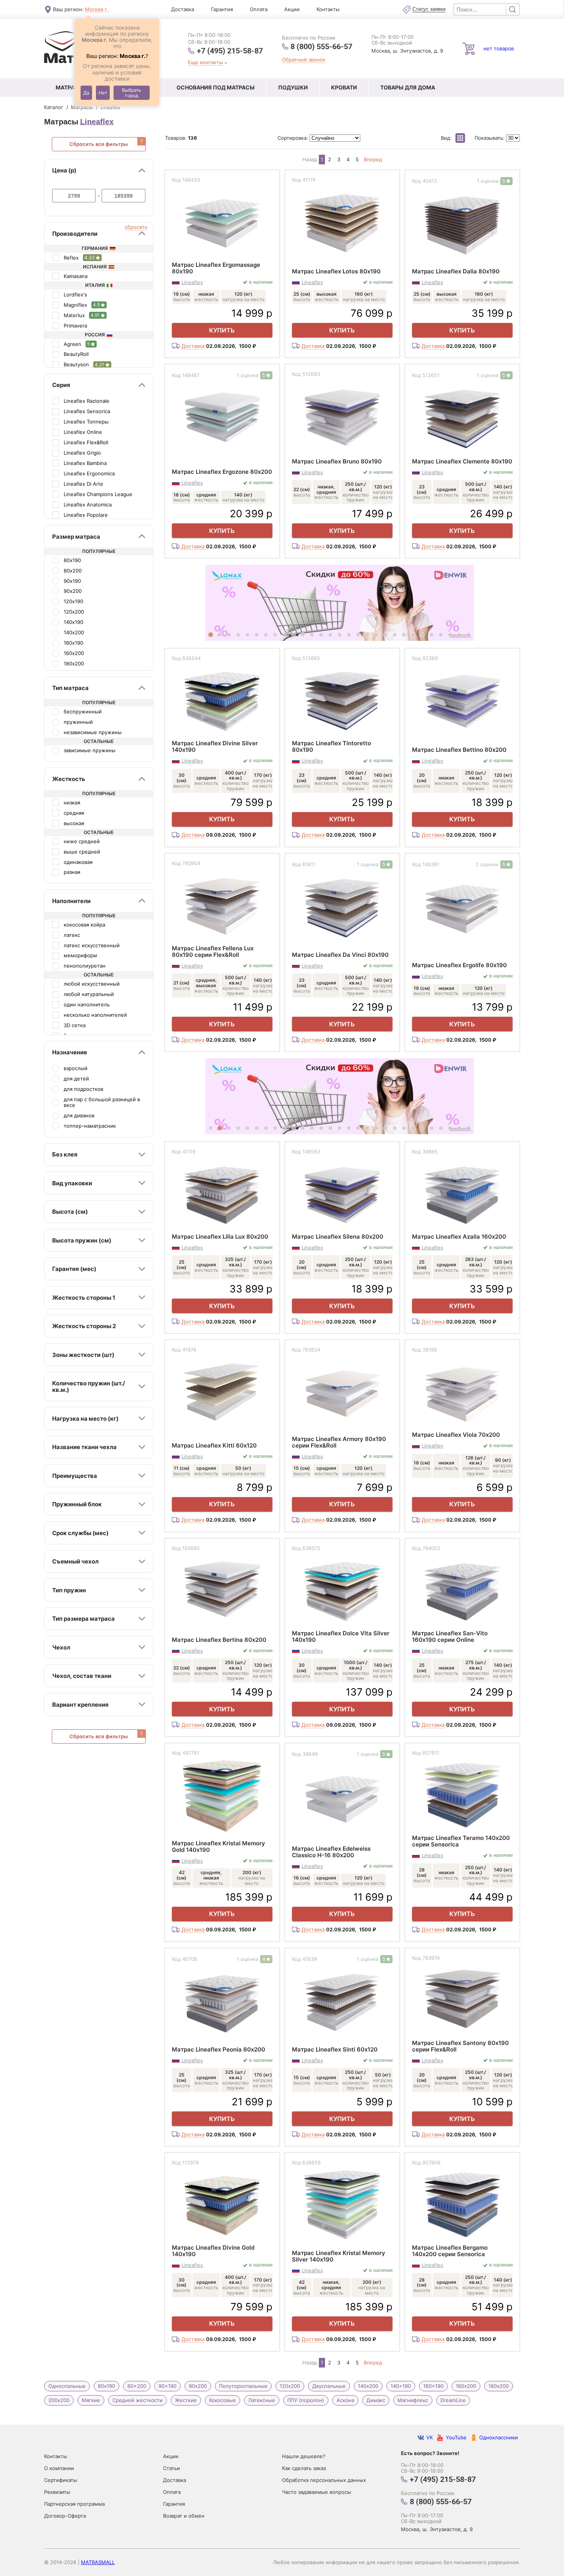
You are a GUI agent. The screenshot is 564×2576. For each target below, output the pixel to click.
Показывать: (490, 138)
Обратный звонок (304, 60)
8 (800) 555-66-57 (321, 46)
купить (222, 330)
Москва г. (96, 9)
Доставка (183, 9)
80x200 (137, 2386)
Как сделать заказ (304, 2468)
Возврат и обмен (184, 2516)
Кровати (344, 87)
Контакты (328, 9)
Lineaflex (97, 122)
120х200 (290, 2386)
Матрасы (70, 87)
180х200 (499, 2386)
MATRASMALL (98, 2562)
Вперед (373, 160)
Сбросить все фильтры (99, 144)
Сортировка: (294, 138)
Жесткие (186, 2400)
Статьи (172, 2468)
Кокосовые (223, 2400)
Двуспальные (329, 2386)
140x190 (401, 2386)
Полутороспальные (243, 2386)
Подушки (293, 87)
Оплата (259, 9)
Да (86, 93)
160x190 (433, 2386)
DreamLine (453, 2400)
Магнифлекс (413, 2400)
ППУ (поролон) (306, 2400)
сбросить (136, 227)
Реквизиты (57, 2492)
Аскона (345, 2400)
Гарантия (222, 9)
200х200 (59, 2400)
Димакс (376, 2400)
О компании (59, 2468)
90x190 (167, 2386)
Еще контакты (205, 62)
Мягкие (91, 2400)
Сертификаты (61, 2480)
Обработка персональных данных (324, 2480)
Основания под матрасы (216, 87)
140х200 (368, 2386)
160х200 (466, 2386)
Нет (103, 93)
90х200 (198, 2386)
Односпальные (67, 2386)
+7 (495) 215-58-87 (230, 50)
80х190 (106, 2386)
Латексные (262, 2400)
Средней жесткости (138, 2400)
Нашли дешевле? (304, 2456)
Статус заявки (429, 9)
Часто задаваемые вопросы (317, 2492)
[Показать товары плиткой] (460, 138)
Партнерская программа (74, 2504)
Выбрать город (132, 93)
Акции (292, 9)
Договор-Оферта (65, 2516)
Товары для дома (408, 87)
